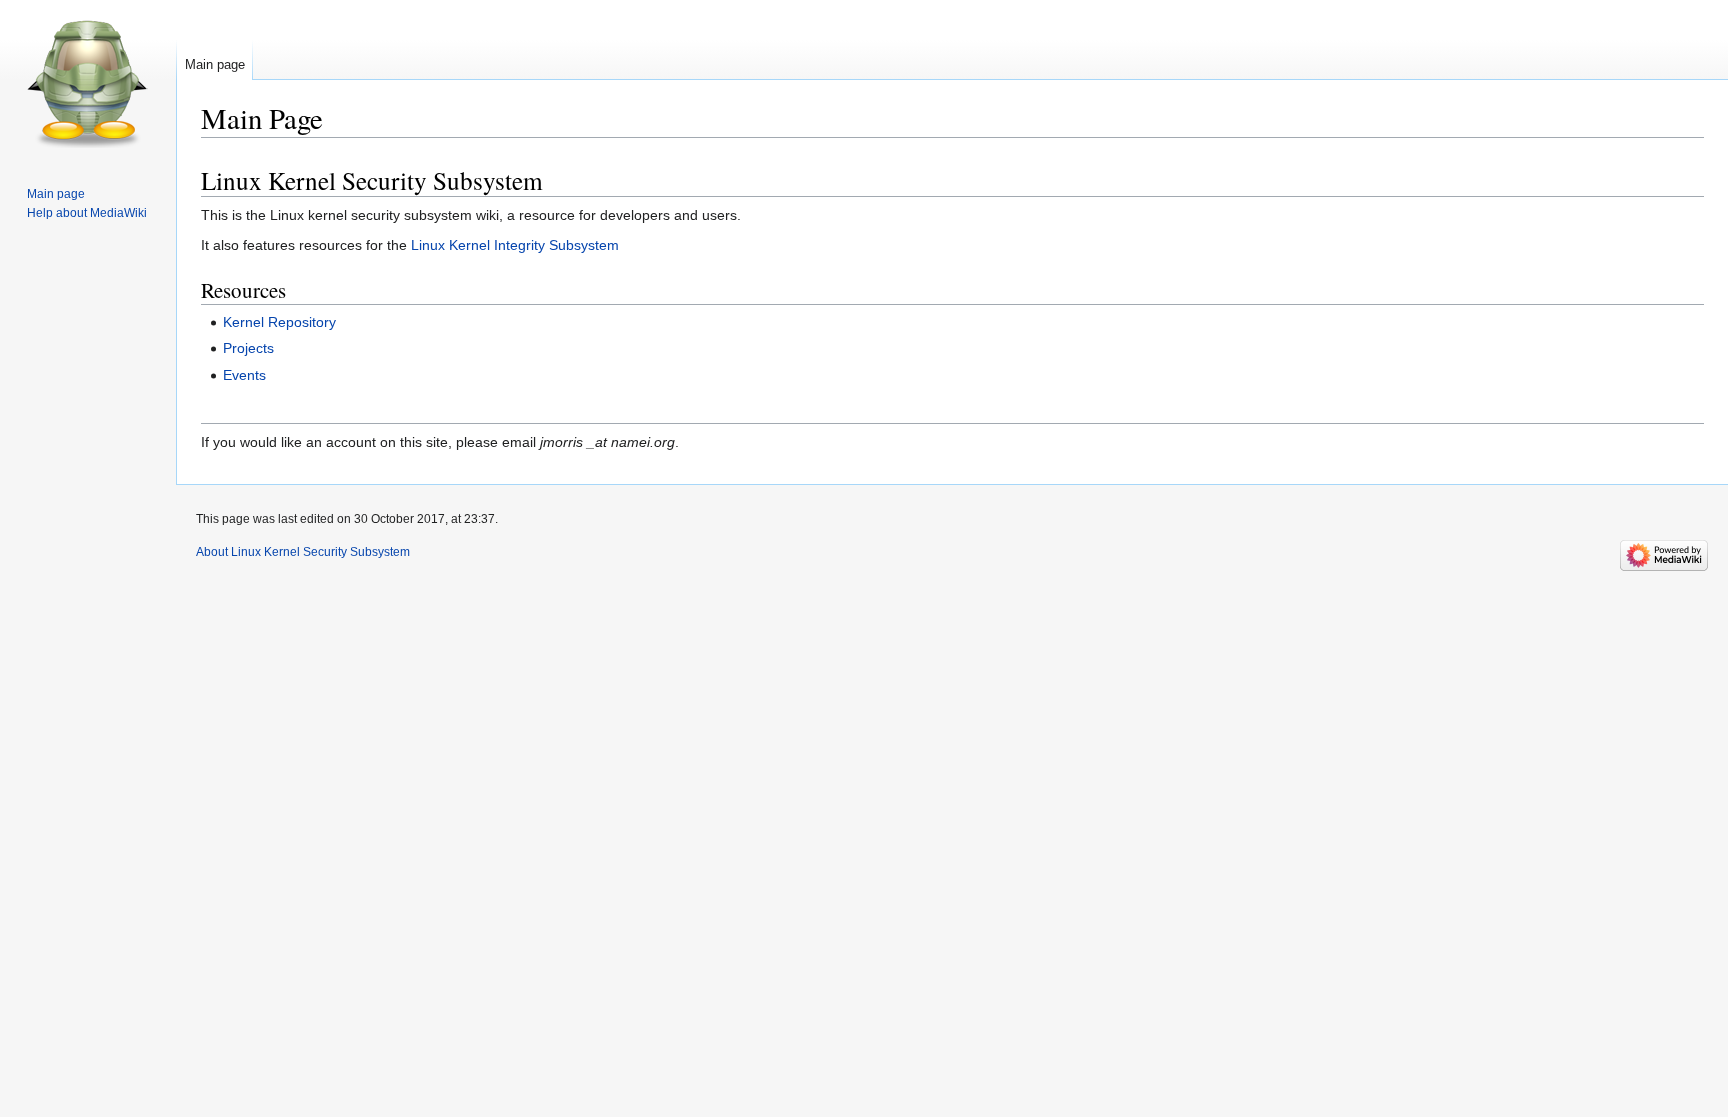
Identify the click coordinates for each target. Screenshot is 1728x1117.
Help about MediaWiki (87, 213)
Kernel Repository (279, 322)
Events (244, 375)
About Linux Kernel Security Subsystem (303, 552)
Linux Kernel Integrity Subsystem (515, 245)
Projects (248, 348)
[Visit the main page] (88, 80)
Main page (215, 64)
